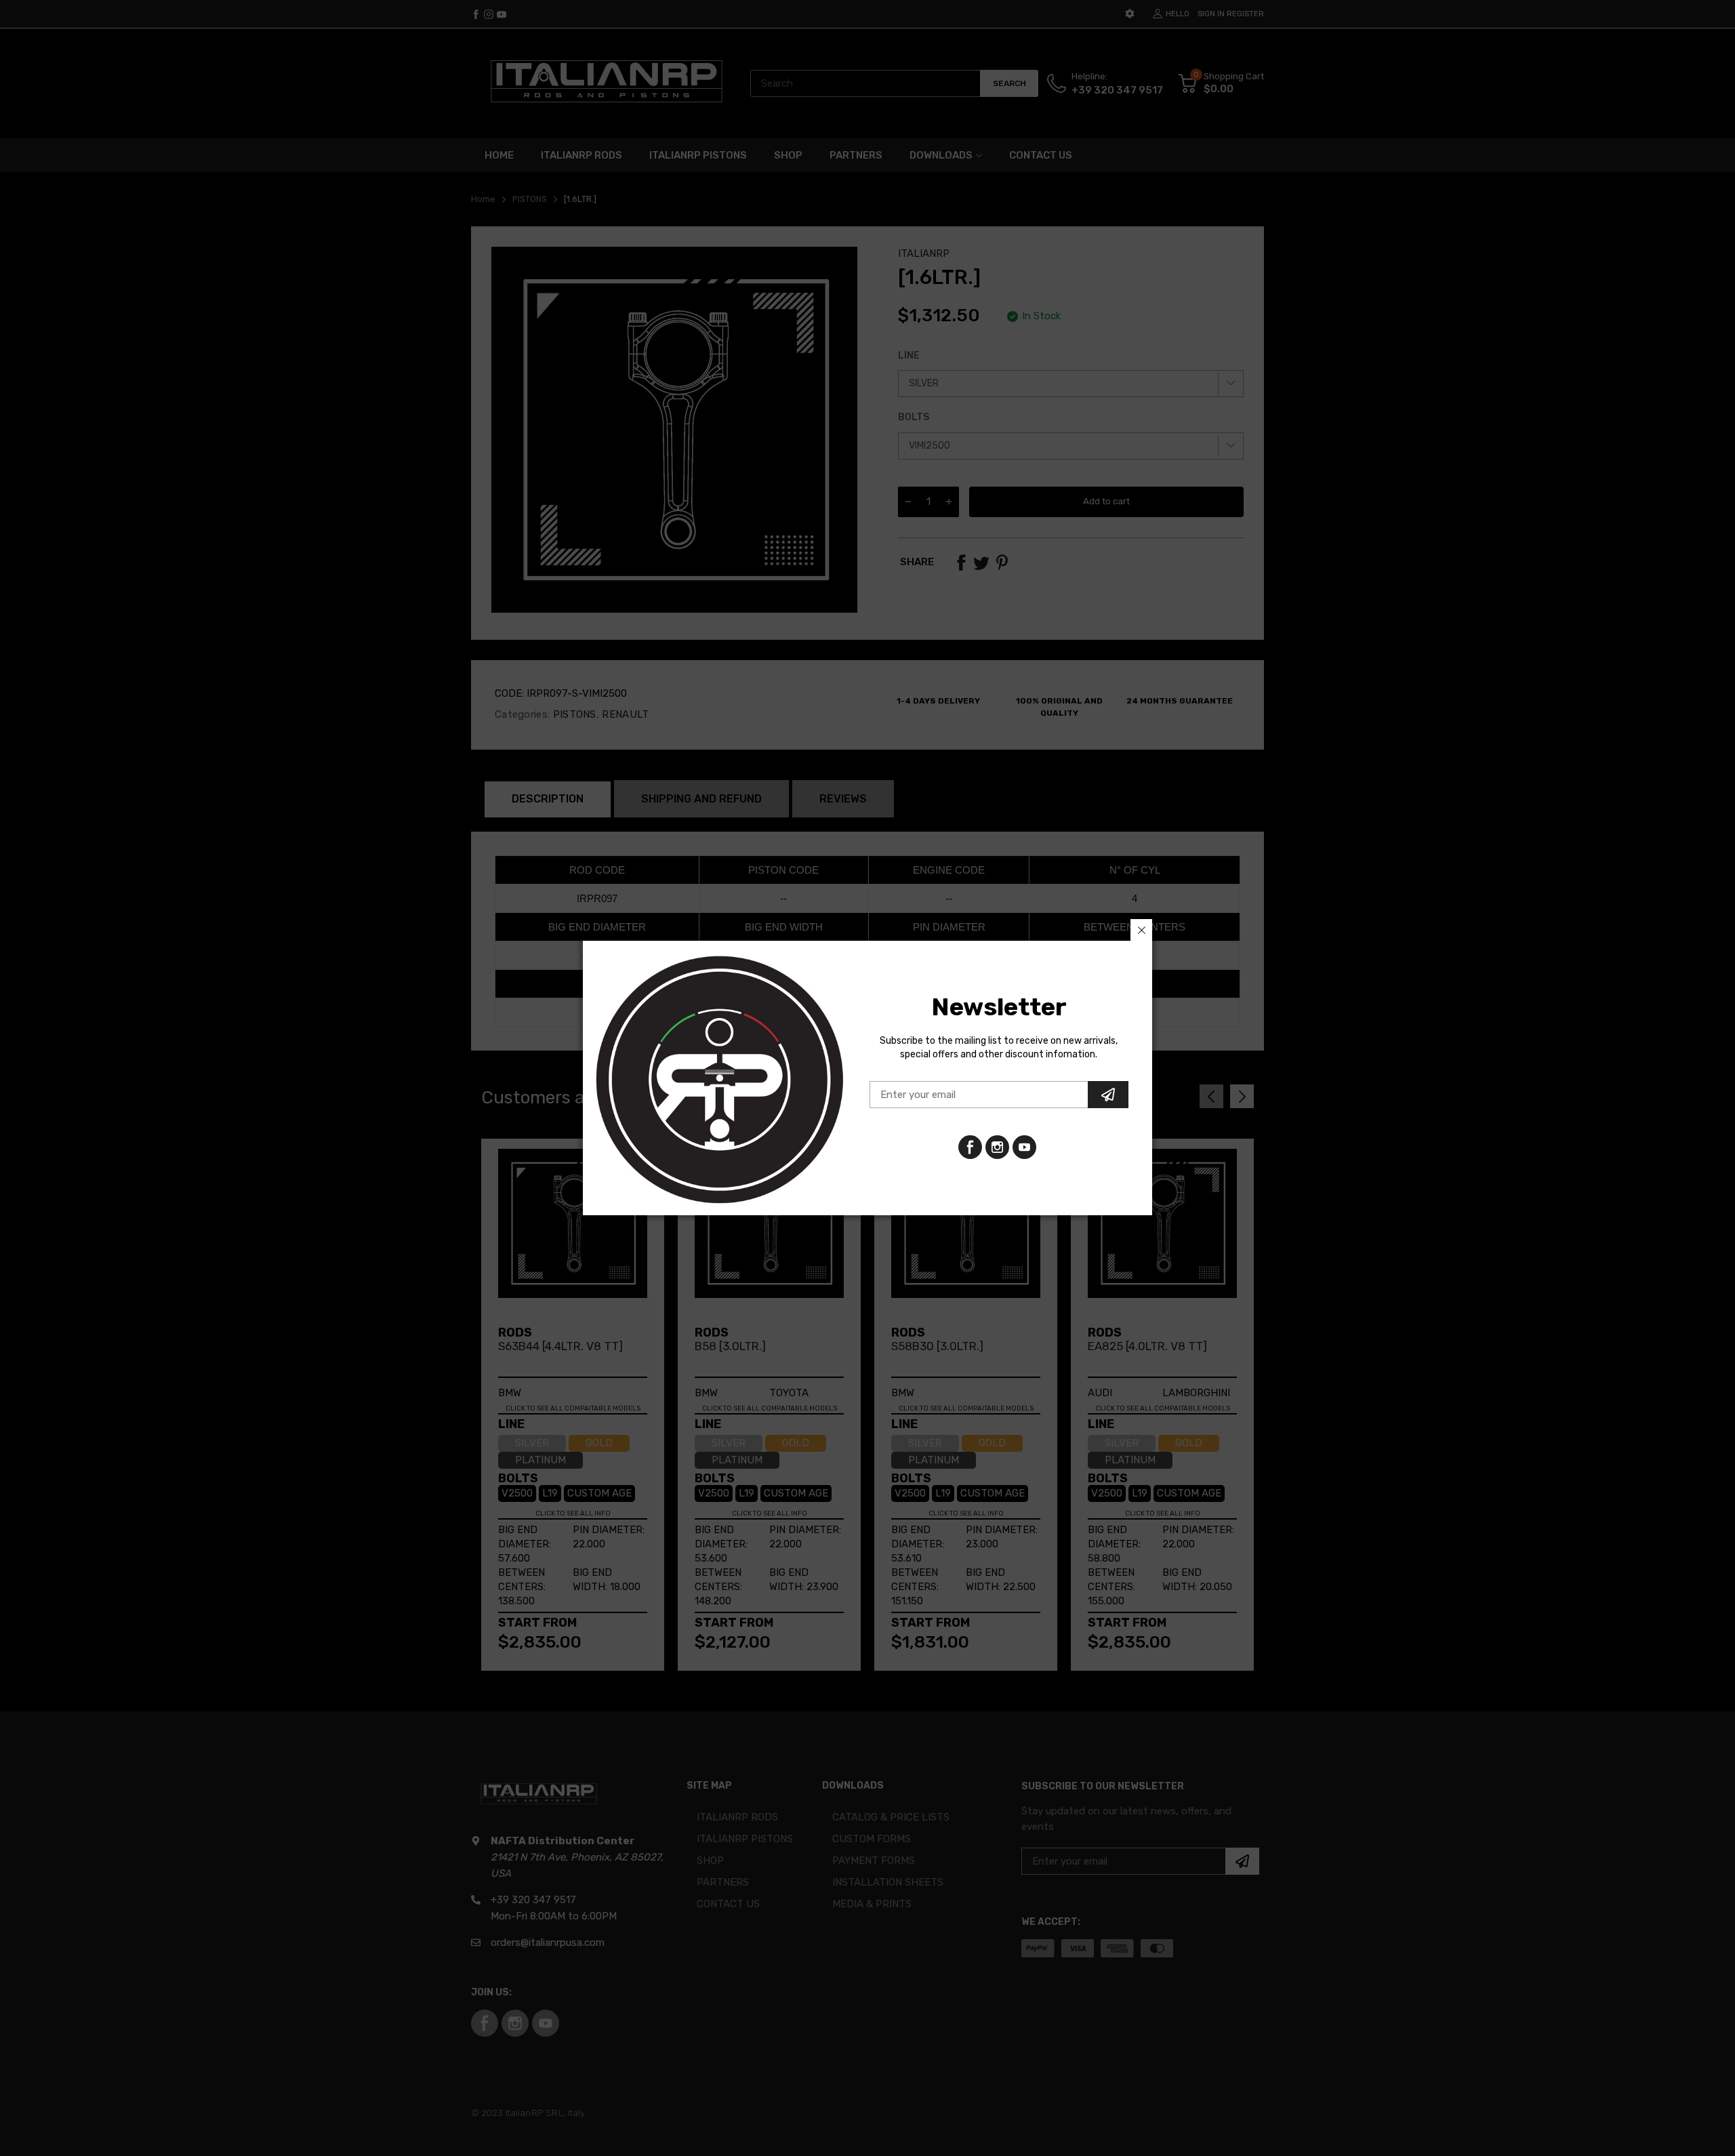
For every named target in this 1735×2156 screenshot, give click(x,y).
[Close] (1141, 930)
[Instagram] (1024, 1147)
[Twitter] (997, 1147)
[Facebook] (970, 1147)
